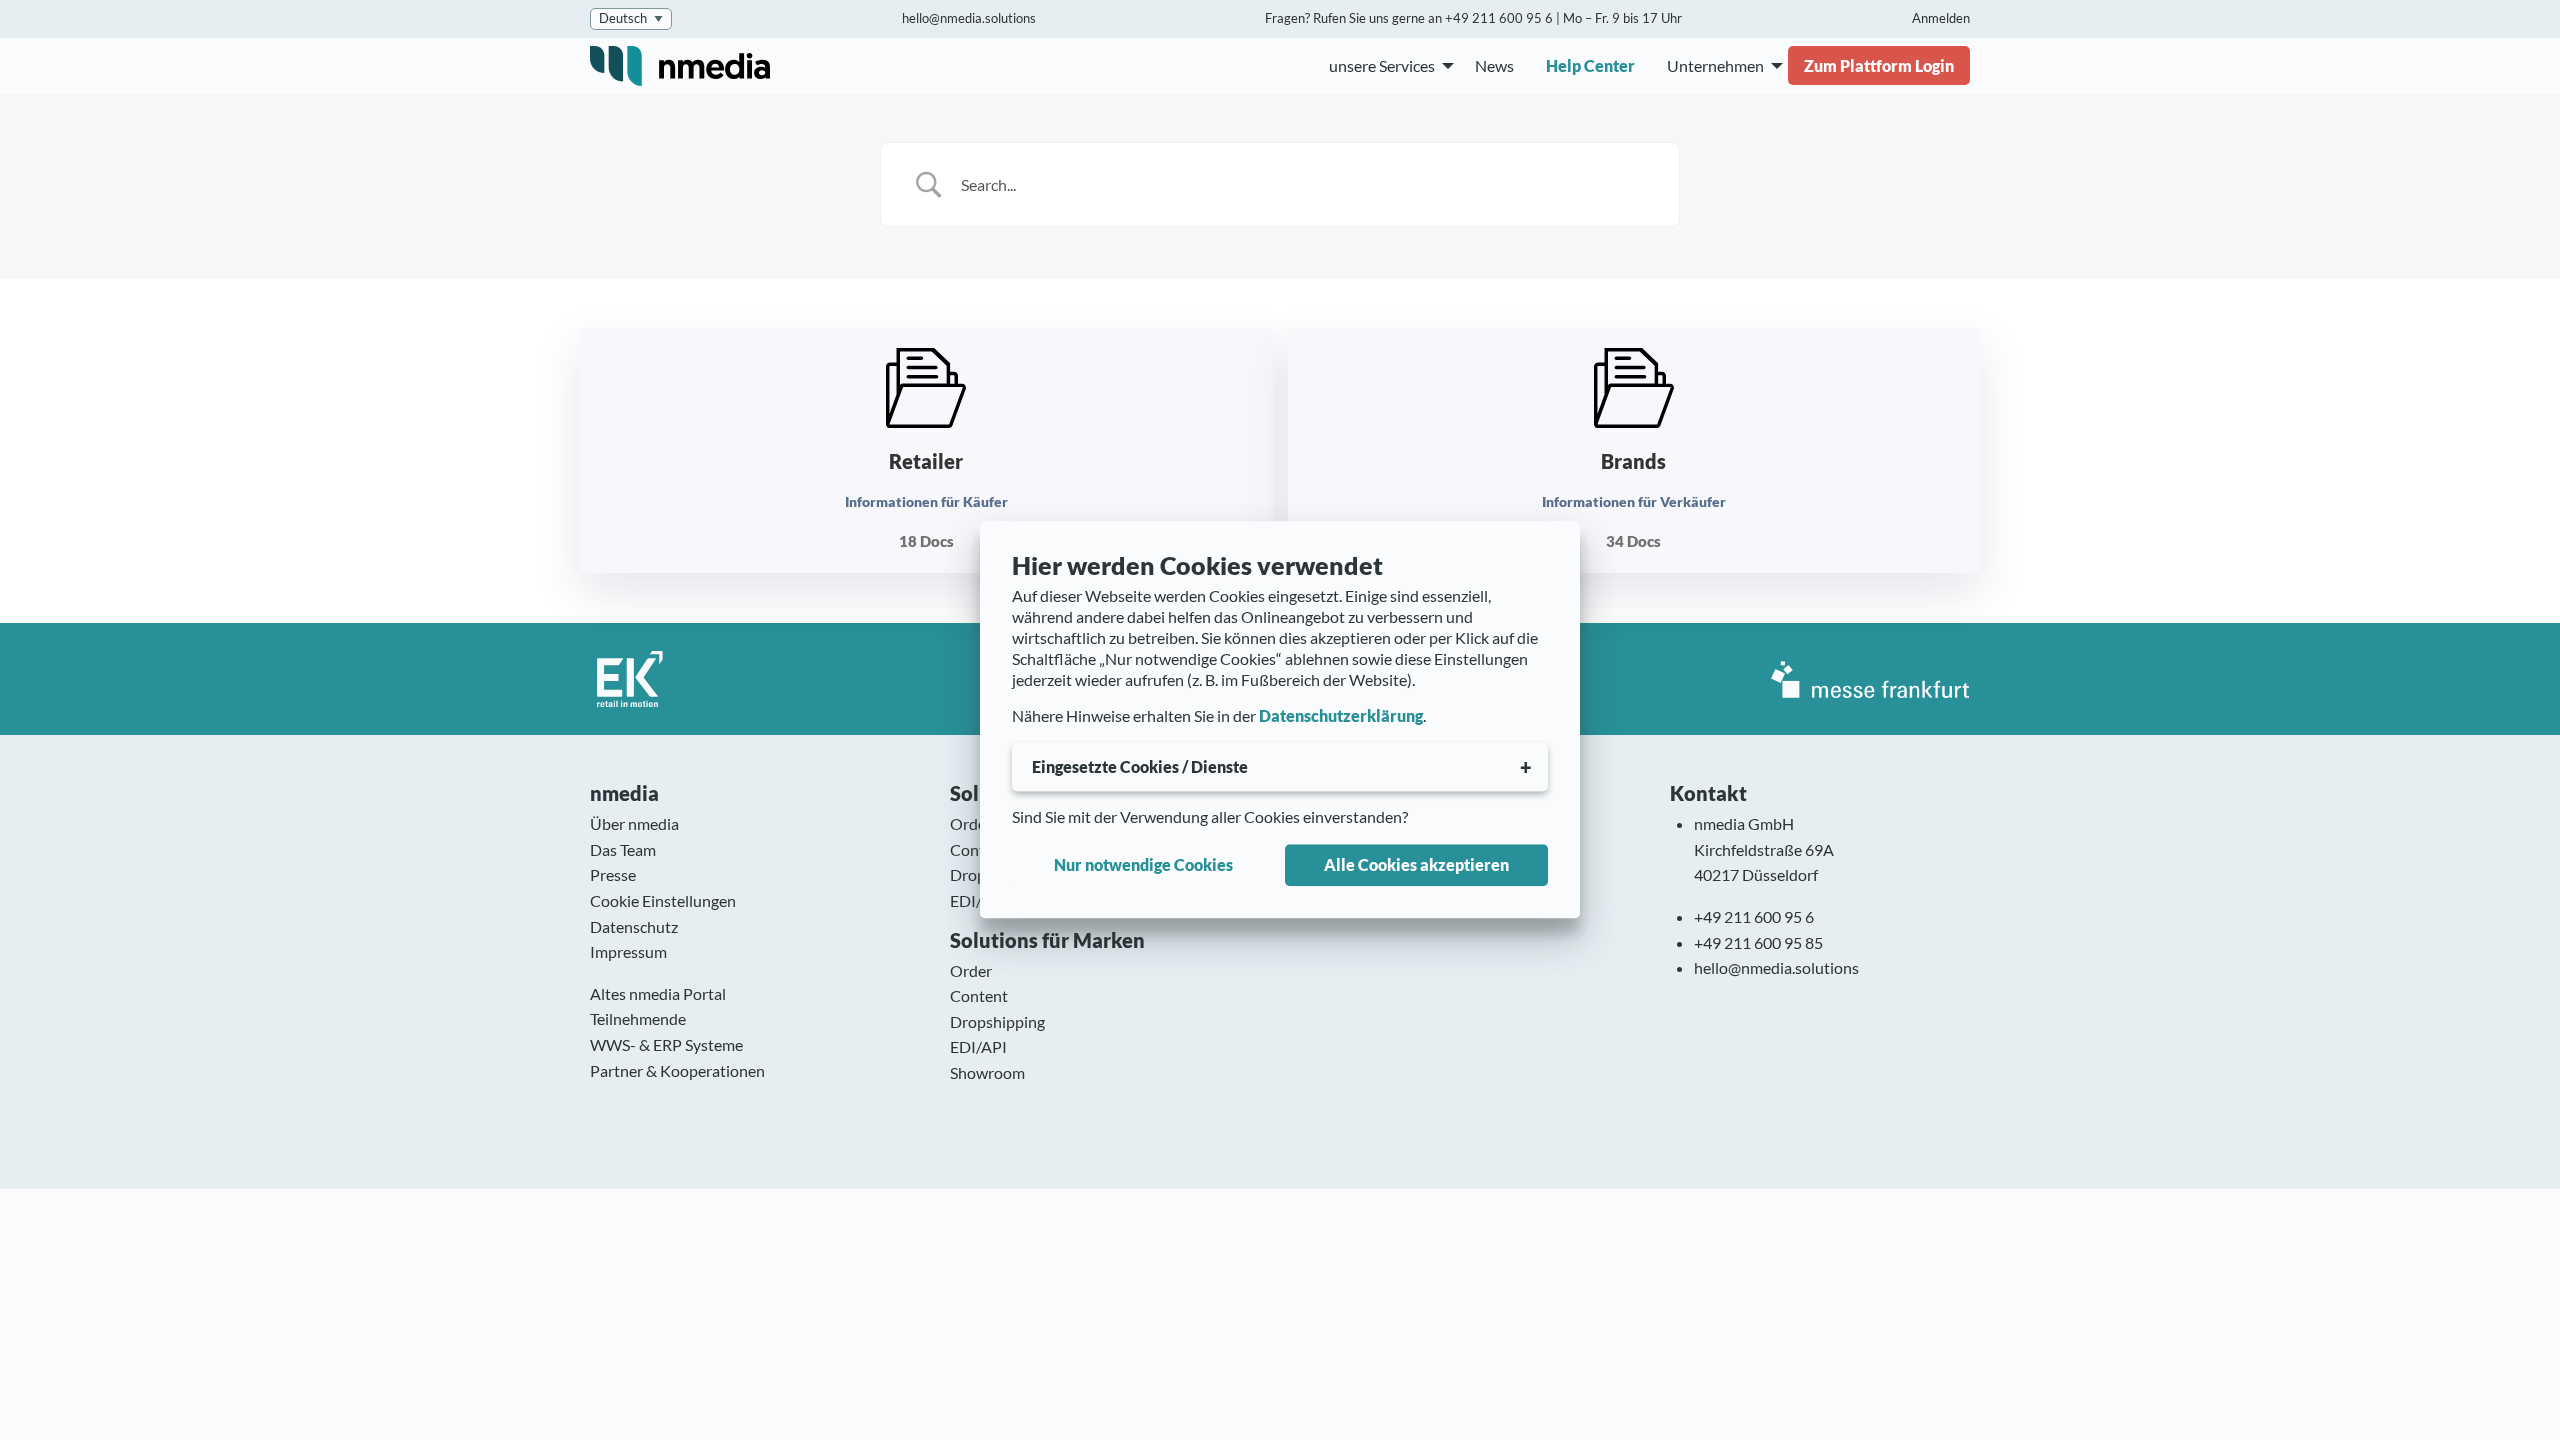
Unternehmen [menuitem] (1715, 65)
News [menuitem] (1494, 65)
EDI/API (978, 900)
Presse (613, 874)
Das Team (623, 849)
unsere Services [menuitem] (1382, 65)
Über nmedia (634, 823)
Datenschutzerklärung (1341, 716)
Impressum (628, 951)
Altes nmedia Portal (658, 993)
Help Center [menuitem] (1590, 65)
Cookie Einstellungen (663, 900)
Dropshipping (997, 1021)
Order (971, 823)
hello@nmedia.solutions (969, 18)
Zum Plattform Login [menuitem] (1879, 65)
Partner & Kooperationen (677, 1070)
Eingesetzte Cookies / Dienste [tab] (1140, 766)
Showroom (987, 1072)
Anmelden (1941, 18)
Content (979, 849)
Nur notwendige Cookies (1143, 864)
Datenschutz (634, 926)
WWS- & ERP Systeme (666, 1044)
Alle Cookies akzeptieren (1416, 864)
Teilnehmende (638, 1018)
